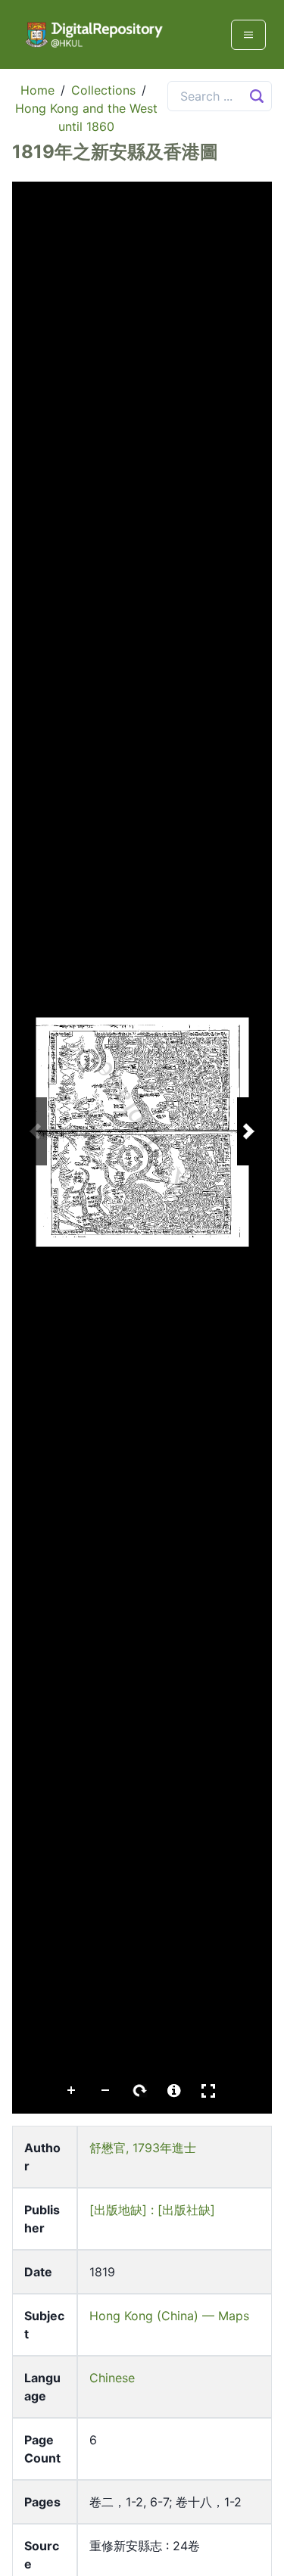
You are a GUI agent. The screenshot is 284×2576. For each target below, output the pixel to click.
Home (37, 90)
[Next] (248, 1131)
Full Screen (208, 2091)
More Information (174, 2091)
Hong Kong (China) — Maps (169, 2316)
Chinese (112, 2378)
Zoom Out (106, 2091)
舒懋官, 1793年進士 (143, 2148)
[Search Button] (257, 96)
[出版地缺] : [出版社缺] (152, 2210)
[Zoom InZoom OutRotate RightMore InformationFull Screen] (142, 1148)
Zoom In (72, 2091)
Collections (103, 90)
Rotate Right (140, 2091)
